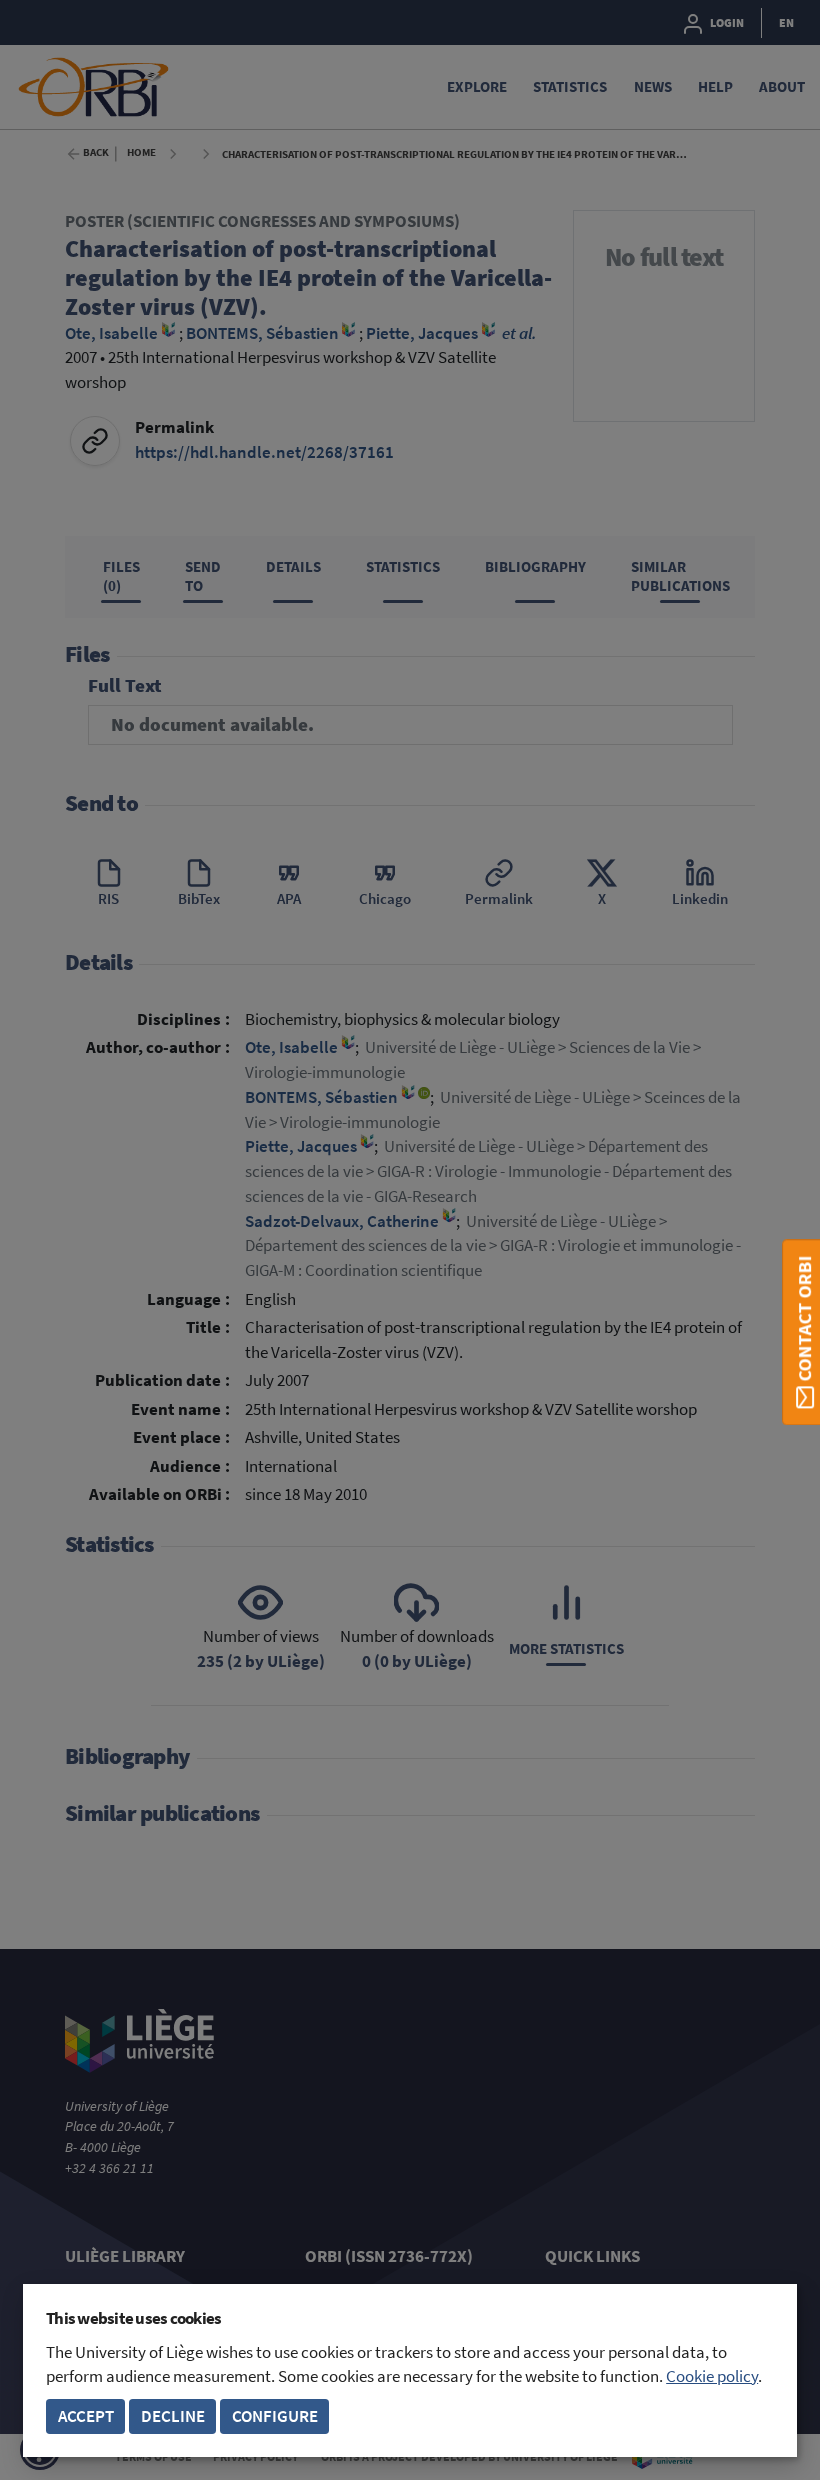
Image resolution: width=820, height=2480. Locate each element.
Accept (86, 2416)
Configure (275, 2416)
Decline (173, 2416)
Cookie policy (712, 2376)
